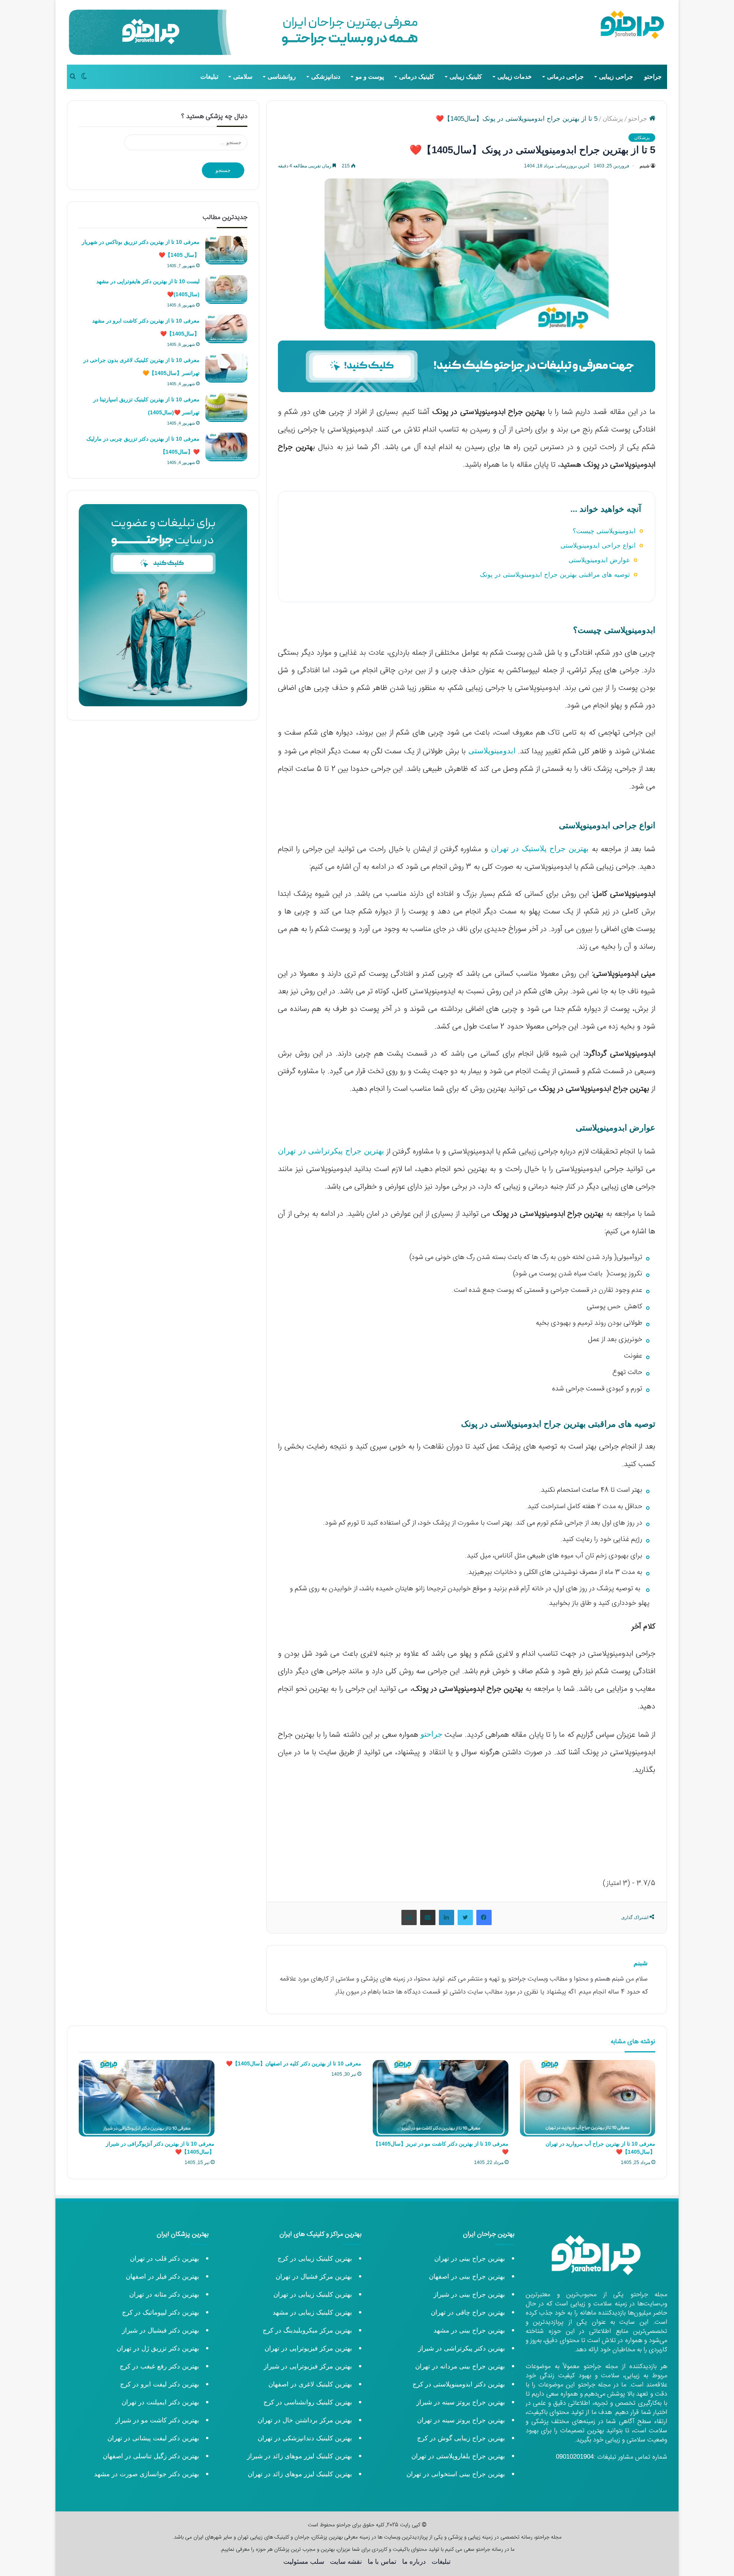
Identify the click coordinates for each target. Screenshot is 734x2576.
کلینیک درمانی (417, 77)
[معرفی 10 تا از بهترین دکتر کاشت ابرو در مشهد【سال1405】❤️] (226, 329)
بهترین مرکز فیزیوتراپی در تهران (308, 2348)
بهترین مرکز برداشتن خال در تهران (305, 2420)
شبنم (645, 166)
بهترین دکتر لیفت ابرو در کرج (160, 2384)
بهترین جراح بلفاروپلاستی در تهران (458, 2456)
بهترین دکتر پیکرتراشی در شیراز (462, 2348)
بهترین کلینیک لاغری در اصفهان (310, 2384)
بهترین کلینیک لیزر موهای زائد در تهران (300, 2474)
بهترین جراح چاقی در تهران (468, 2312)
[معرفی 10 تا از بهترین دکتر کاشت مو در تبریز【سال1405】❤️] (441, 2098)
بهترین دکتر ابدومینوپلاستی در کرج (459, 2384)
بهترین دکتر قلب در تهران (165, 2259)
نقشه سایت (346, 2562)
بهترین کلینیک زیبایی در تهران (313, 2295)
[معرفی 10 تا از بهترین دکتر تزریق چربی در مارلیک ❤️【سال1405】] (226, 447)
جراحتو (653, 77)
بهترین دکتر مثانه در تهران (164, 2295)
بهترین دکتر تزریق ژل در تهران (158, 2348)
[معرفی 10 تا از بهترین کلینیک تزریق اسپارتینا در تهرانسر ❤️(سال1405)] (226, 408)
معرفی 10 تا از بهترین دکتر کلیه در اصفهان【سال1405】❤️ (294, 2063)
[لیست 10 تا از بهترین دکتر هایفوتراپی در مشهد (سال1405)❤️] (226, 290)
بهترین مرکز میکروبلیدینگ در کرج (307, 2330)
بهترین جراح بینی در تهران (470, 2259)
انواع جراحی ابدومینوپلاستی (598, 546)
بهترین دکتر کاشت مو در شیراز (157, 2420)
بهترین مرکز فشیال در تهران (314, 2277)
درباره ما (414, 2562)
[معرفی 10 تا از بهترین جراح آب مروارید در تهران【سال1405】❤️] (588, 2098)
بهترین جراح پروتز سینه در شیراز (461, 2402)
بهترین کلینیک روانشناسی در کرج (308, 2402)
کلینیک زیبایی (466, 77)
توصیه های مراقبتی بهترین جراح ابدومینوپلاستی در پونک (555, 575)
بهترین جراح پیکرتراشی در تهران (331, 1151)
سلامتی (243, 77)
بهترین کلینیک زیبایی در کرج (315, 2259)
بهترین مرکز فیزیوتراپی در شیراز (308, 2366)
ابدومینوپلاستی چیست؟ (604, 531)
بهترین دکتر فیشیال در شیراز (161, 2330)
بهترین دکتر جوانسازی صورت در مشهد (147, 2474)
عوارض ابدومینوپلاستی (599, 560)
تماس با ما (382, 2562)
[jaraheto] (633, 25)
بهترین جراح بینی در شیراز (469, 2295)
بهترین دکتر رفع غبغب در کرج (159, 2366)
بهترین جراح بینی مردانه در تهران (460, 2366)
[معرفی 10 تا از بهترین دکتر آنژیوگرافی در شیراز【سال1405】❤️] (147, 2098)
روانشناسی (282, 77)
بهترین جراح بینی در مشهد (469, 2330)
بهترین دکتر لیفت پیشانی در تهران (153, 2438)
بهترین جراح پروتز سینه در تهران (461, 2420)
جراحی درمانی (565, 77)
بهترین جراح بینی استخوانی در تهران (455, 2474)
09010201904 (575, 2457)
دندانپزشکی (326, 77)
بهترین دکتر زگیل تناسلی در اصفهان (151, 2456)
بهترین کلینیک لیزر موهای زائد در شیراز (300, 2456)
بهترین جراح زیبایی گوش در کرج (461, 2438)
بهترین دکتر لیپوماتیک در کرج (161, 2312)
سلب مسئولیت (304, 2562)
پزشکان (613, 119)
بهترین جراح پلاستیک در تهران (541, 848)
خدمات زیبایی (515, 77)
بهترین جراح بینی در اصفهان (467, 2277)
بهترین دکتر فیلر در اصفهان (162, 2277)
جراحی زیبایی (616, 77)
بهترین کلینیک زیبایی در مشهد (312, 2312)
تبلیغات (209, 77)
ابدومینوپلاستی (492, 751)
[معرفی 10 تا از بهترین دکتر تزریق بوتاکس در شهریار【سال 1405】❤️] (226, 250)
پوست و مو (370, 77)
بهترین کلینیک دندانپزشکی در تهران (305, 2438)
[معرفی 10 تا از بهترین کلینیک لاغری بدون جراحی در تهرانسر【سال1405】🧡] (226, 368)
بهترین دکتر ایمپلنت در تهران (160, 2402)
